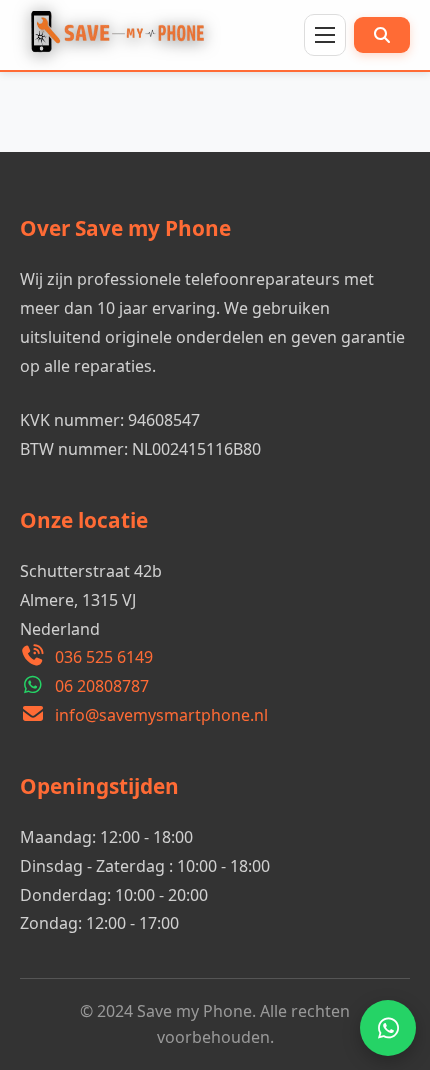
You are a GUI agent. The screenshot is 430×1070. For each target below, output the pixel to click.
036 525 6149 (104, 657)
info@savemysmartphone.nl (161, 715)
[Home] (122, 35)
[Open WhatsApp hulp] (388, 1028)
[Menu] (325, 35)
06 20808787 (102, 686)
